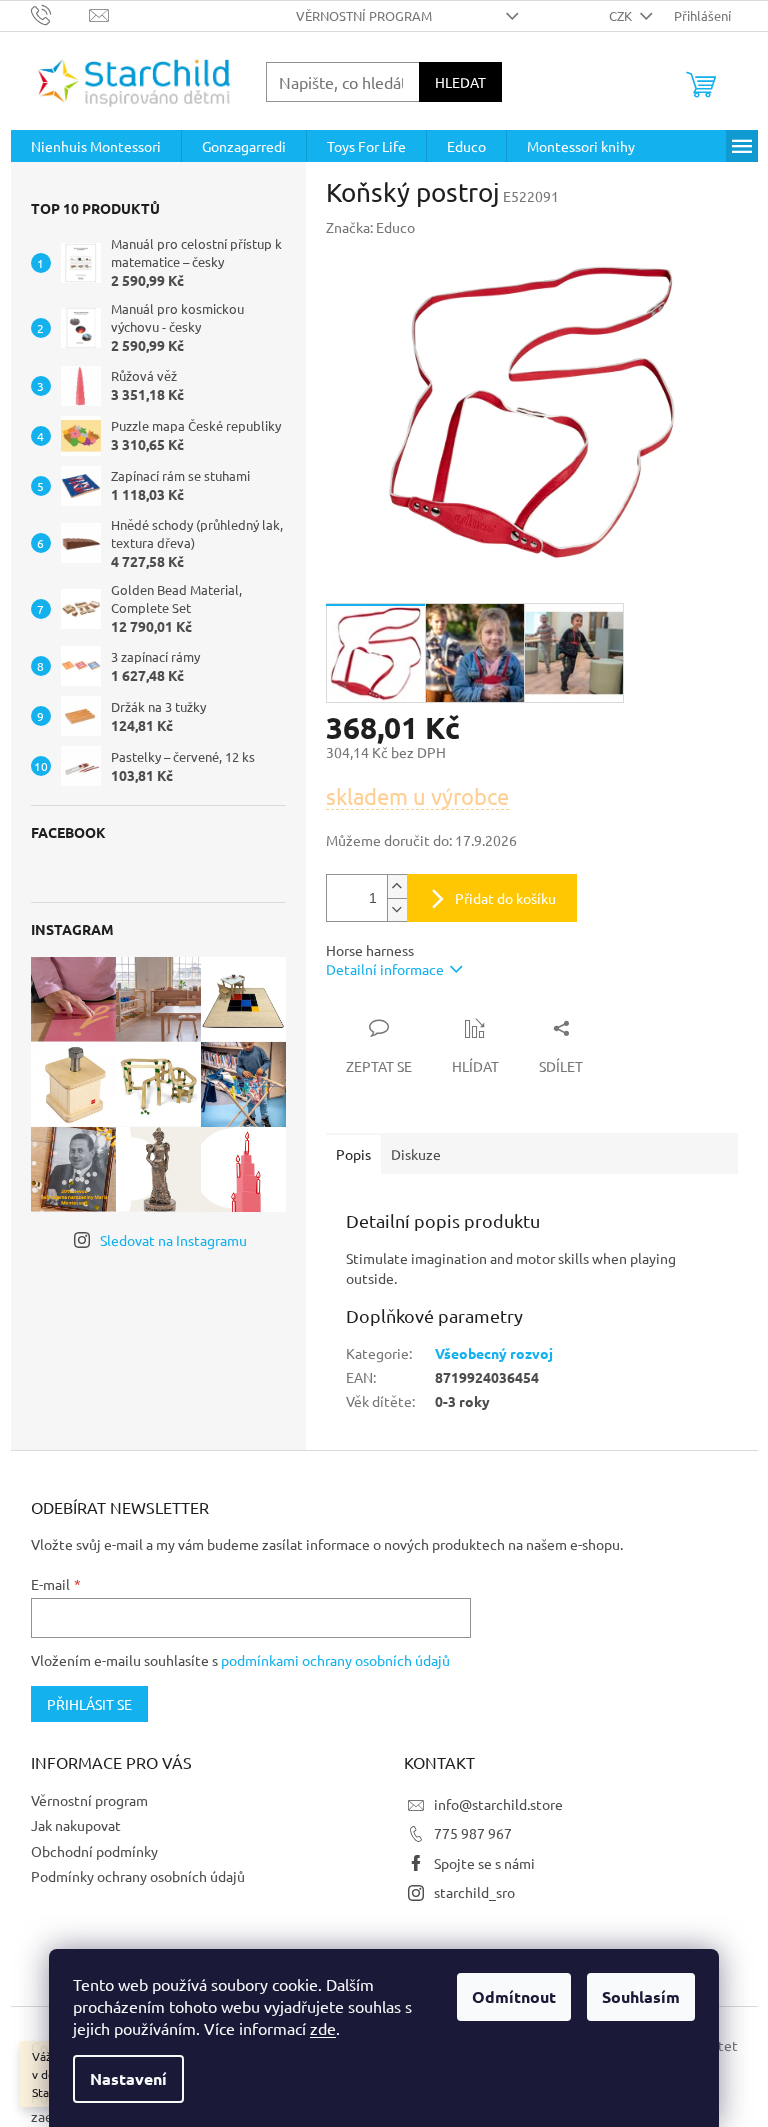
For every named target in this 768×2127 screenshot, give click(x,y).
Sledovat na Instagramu (173, 1240)
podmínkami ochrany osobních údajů (335, 1660)
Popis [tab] (353, 1154)
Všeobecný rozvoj (494, 1353)
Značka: (370, 227)
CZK (622, 15)
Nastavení (128, 2078)
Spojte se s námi (484, 1863)
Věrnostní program (364, 15)
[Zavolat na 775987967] (60, 13)
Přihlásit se (89, 1704)
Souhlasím (641, 1996)
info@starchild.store (498, 1804)
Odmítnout (514, 1996)
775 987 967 (473, 1833)
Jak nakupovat (76, 1825)
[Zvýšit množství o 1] (397, 886)
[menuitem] (96, 146)
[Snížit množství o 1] (397, 909)
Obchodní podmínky (94, 1851)
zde (323, 2028)
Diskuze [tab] (416, 1154)
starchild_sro (474, 1892)
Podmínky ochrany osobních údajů (138, 1876)
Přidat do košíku (505, 898)
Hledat (460, 82)
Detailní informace (385, 969)
